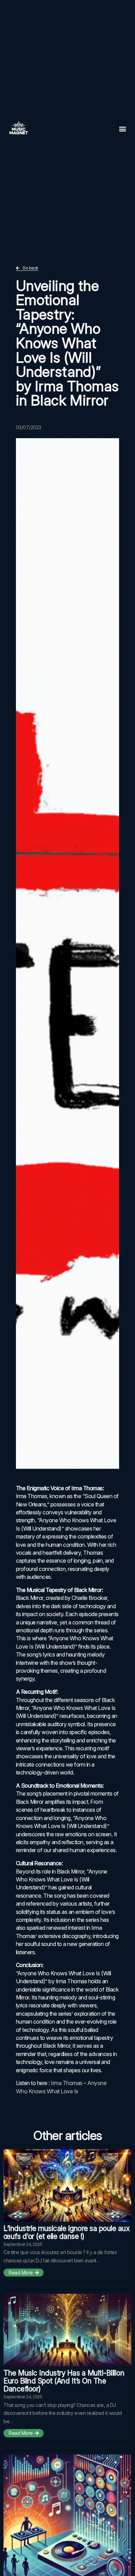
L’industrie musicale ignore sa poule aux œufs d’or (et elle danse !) (66, 2232)
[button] (123, 129)
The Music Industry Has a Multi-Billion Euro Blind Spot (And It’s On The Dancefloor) (64, 2381)
